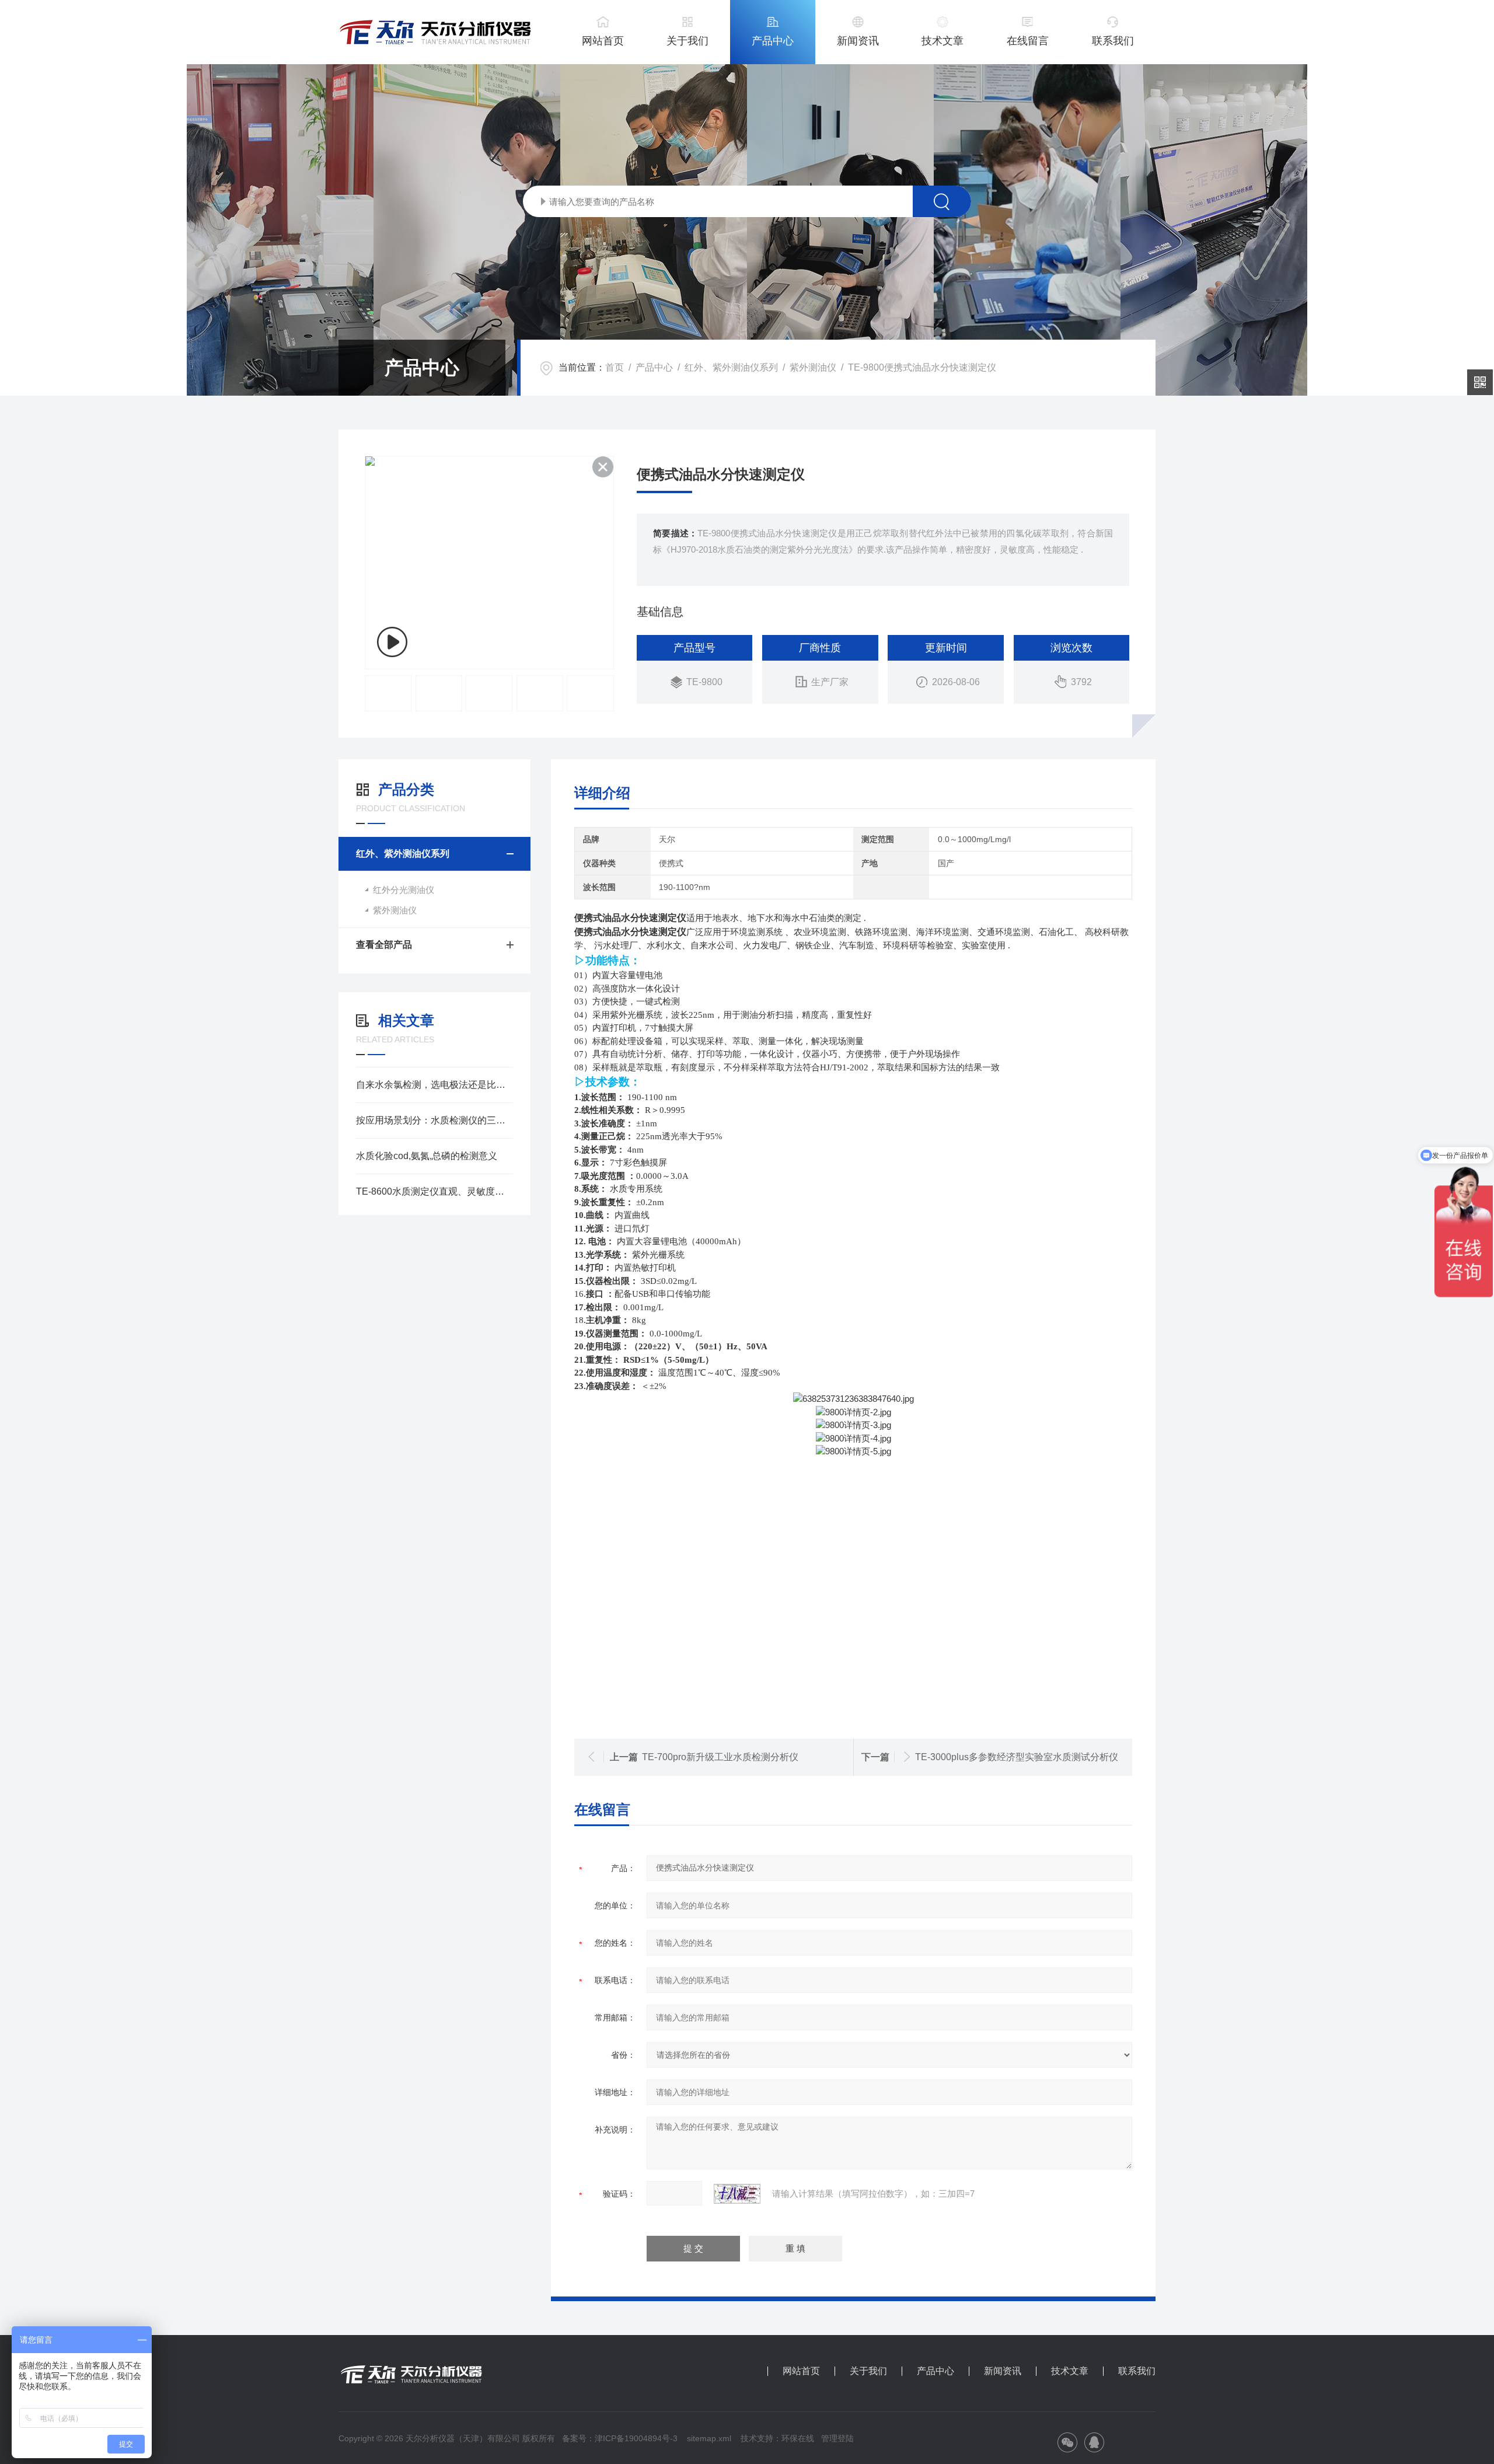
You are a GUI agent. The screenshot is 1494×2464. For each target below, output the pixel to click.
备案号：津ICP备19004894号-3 (620, 2438)
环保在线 (798, 2438)
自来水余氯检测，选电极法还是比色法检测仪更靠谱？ (434, 1085)
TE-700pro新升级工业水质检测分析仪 (720, 1757)
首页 (615, 367)
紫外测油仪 (813, 367)
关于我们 (687, 41)
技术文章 (943, 41)
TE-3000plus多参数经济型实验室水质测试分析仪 (1017, 1757)
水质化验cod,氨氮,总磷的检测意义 (427, 1156)
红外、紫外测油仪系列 (731, 367)
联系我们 (1113, 41)
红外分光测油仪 (404, 890)
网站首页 (603, 41)
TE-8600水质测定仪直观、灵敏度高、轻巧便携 (434, 1191)
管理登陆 (837, 2438)
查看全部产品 (384, 945)
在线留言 (1028, 41)
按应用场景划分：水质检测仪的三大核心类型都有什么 (434, 1120)
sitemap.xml (709, 2438)
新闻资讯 (858, 41)
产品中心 (773, 41)
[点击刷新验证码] (737, 2194)
